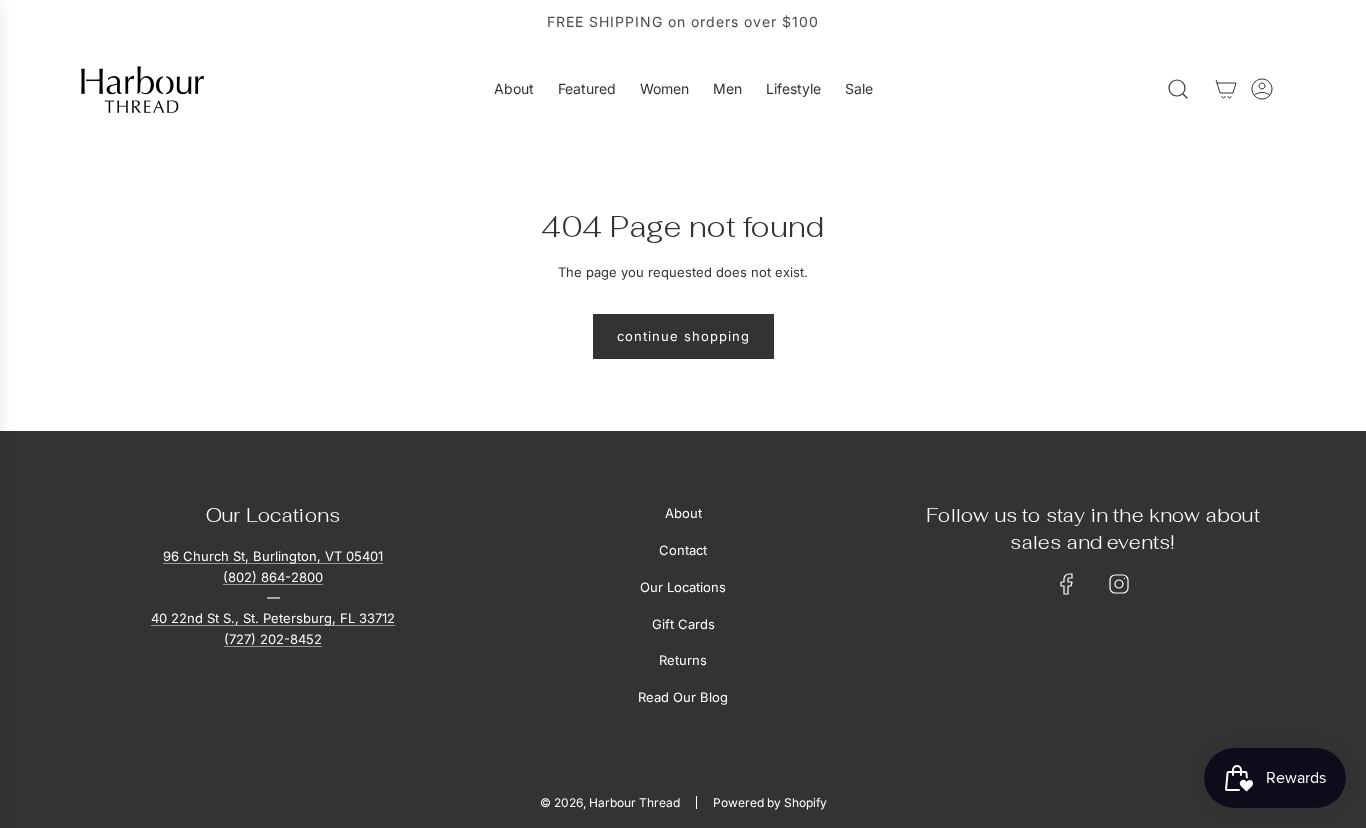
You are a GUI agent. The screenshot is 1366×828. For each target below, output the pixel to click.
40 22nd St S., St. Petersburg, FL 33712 (273, 618)
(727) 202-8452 (273, 639)
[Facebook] (1067, 584)
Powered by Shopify (770, 802)
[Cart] (1226, 89)
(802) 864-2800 (273, 577)
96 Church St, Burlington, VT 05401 (273, 556)
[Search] (1178, 89)
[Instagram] (1119, 584)
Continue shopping (683, 336)
